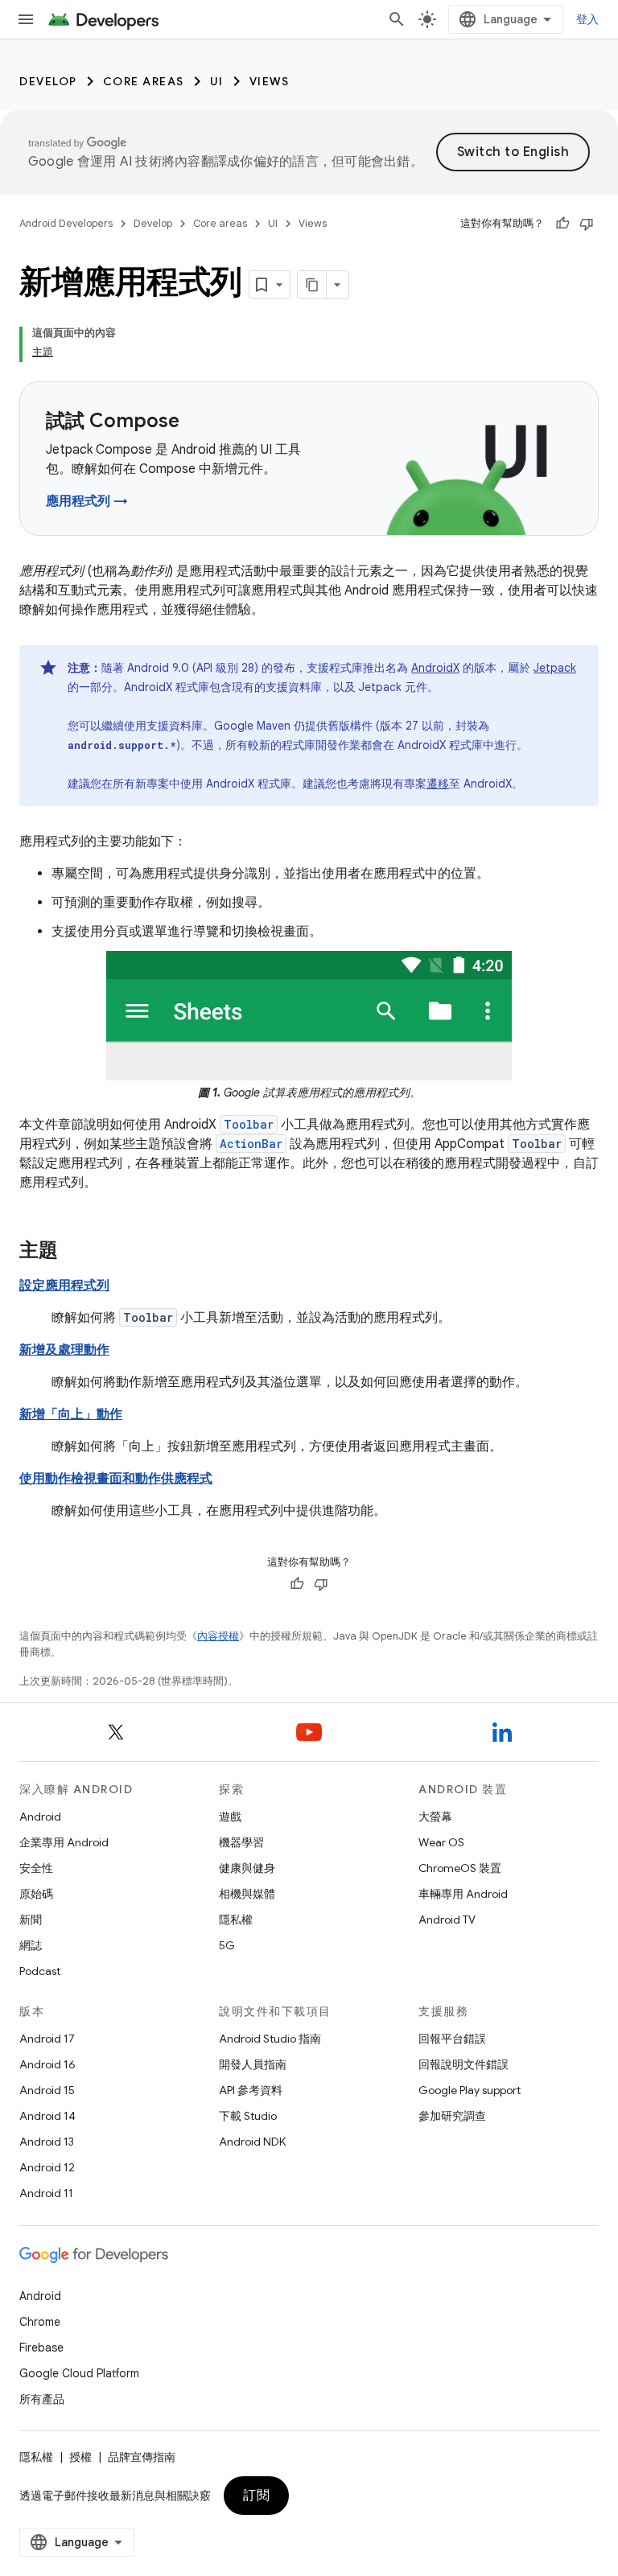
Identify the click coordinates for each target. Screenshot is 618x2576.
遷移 (438, 784)
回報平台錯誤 (452, 2039)
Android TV (447, 1920)
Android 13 (47, 2142)
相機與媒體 (247, 1894)
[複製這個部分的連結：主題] (74, 1252)
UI (217, 81)
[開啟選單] (26, 19)
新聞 (31, 1920)
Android (40, 1817)
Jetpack (555, 668)
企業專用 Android (64, 1842)
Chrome (40, 2322)
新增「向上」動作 (71, 1414)
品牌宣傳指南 (142, 2457)
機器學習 (241, 1842)
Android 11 (46, 2193)
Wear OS (441, 1842)
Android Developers (66, 223)
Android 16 (47, 2064)
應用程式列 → (87, 501)
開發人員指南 (253, 2064)
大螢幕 (435, 1817)
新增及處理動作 (64, 1350)
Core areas (144, 81)
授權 (80, 2457)
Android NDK (252, 2142)
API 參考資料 (251, 2090)
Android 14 (47, 2116)
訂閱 (256, 2496)
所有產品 (42, 2399)
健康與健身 (247, 1868)
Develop (48, 81)
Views (270, 81)
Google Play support (470, 2090)
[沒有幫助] (587, 224)
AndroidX (435, 668)
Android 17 (47, 2039)
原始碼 (36, 1894)
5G (227, 1945)
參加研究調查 (452, 2116)
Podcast (40, 1971)
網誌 (31, 1945)
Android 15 (47, 2090)
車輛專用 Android (463, 1894)
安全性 (36, 1868)
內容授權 (218, 1636)
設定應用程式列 (64, 1286)
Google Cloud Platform (79, 2373)
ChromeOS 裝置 (460, 1868)
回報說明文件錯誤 (463, 2064)
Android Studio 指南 (270, 2039)
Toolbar (249, 1124)
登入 (588, 19)
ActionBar (251, 1144)
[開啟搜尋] (397, 19)
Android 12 (47, 2167)
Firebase (41, 2348)
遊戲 (230, 1817)
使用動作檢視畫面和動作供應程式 (116, 1479)
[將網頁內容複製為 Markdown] (312, 285)
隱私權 (236, 1920)
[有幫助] (562, 224)
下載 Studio (248, 2116)
